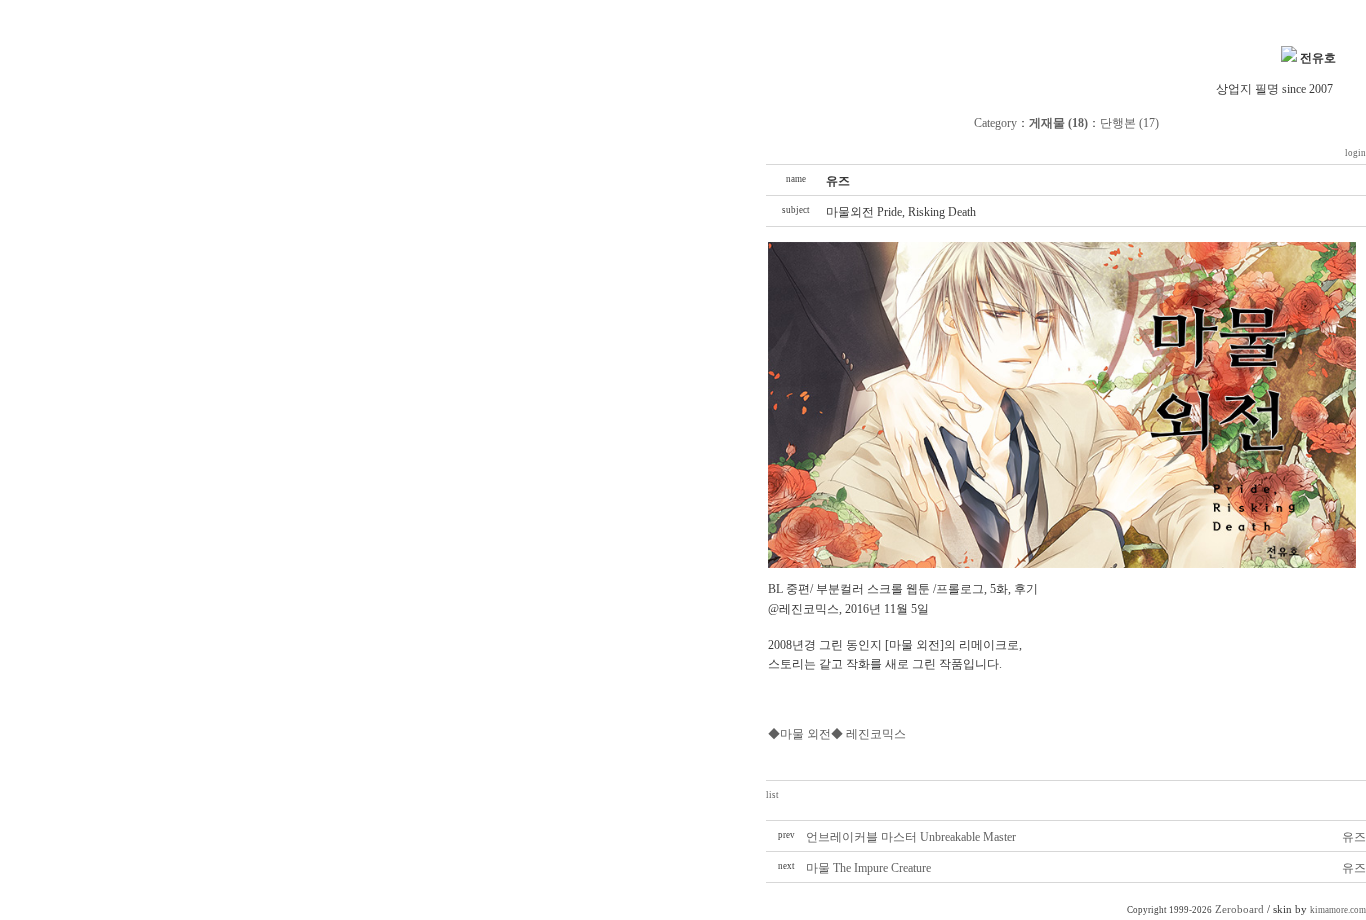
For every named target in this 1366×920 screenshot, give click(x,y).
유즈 (1354, 837)
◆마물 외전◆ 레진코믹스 (837, 734)
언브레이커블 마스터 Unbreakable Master (911, 837)
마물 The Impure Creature (868, 868)
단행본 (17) (1129, 123)
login (1354, 153)
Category (995, 123)
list (772, 795)
